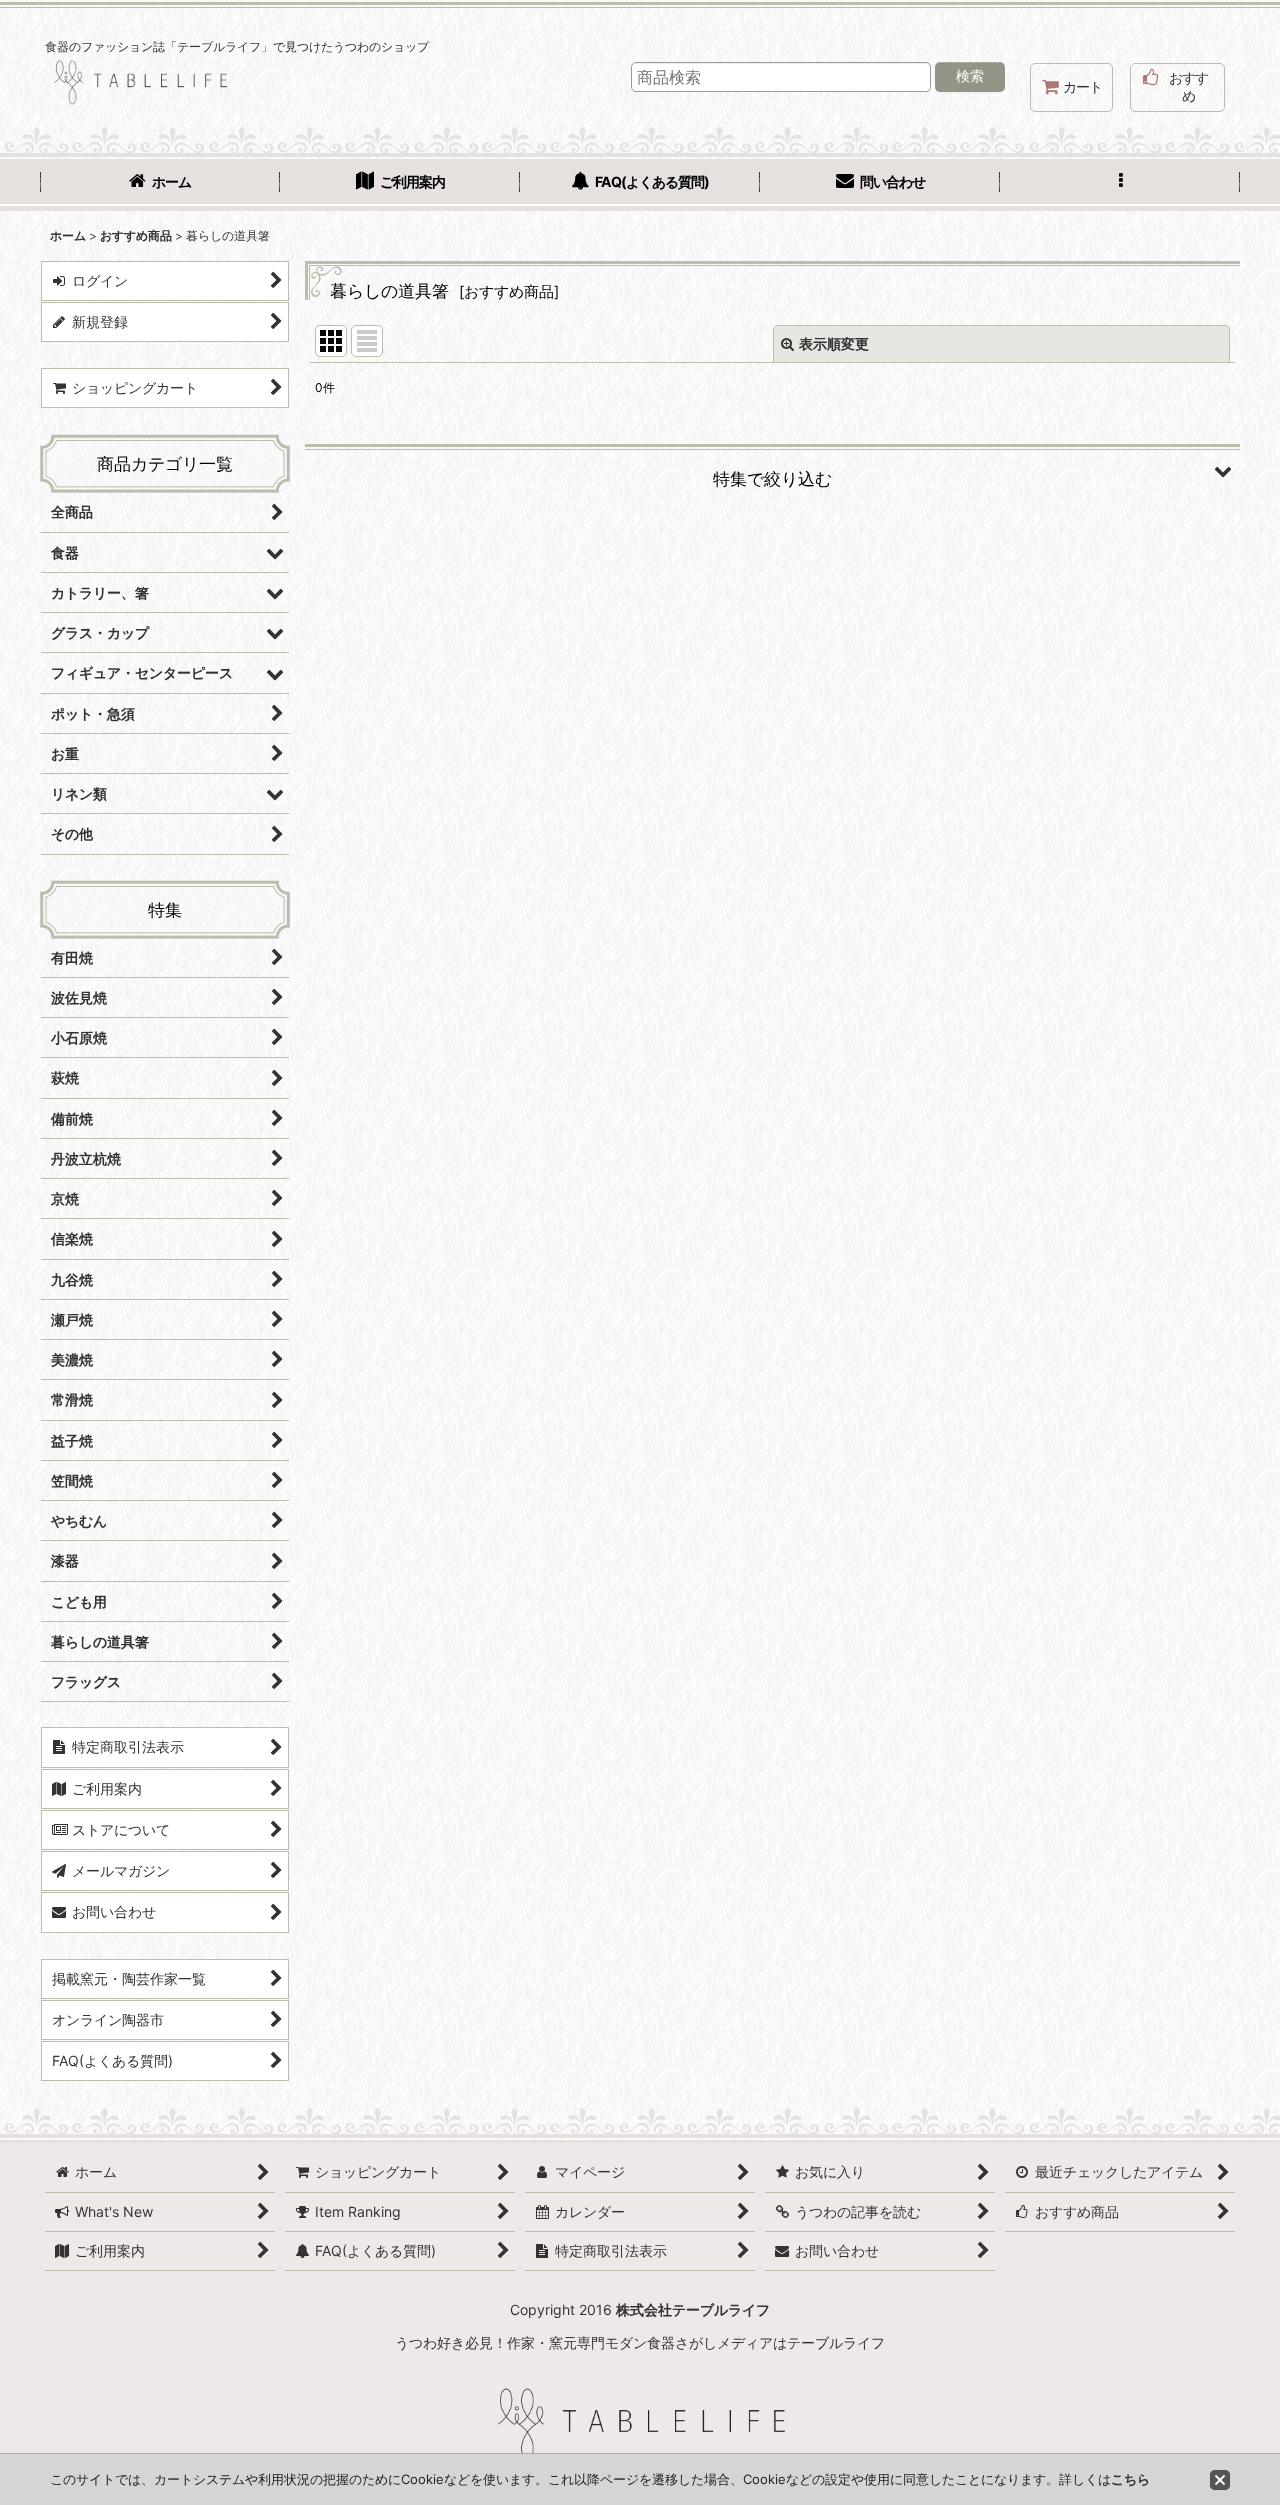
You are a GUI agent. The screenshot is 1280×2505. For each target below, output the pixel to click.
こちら (1130, 2479)
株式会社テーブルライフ (693, 2309)
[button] (1120, 184)
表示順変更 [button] (834, 343)
